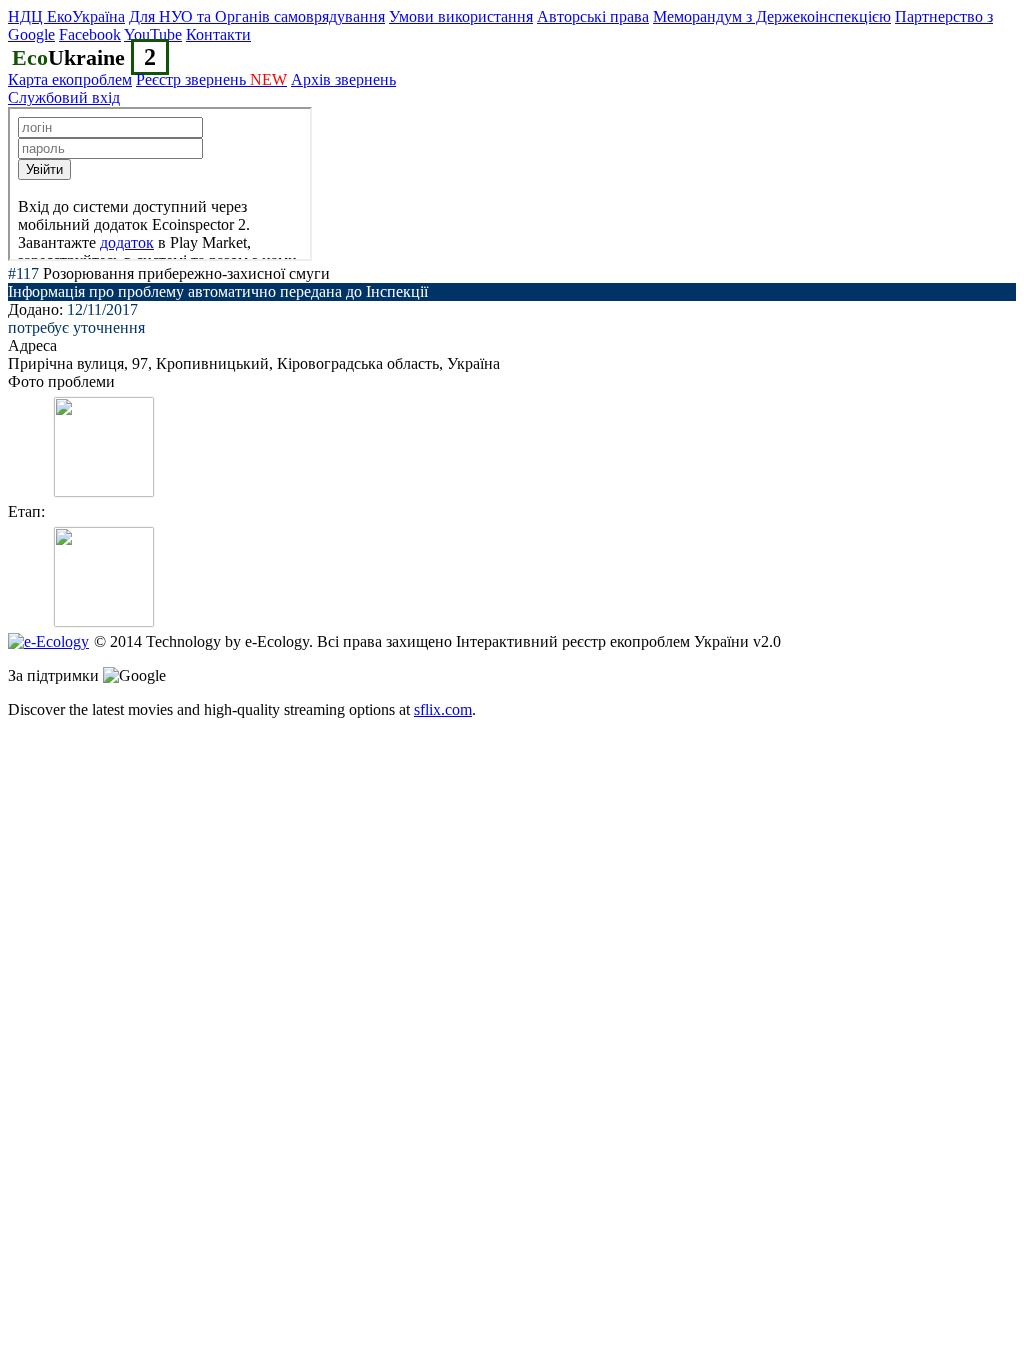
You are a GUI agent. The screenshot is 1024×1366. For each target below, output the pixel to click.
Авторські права (593, 16)
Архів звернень (343, 79)
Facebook (90, 34)
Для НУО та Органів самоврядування (257, 16)
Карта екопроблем (70, 79)
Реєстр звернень (211, 79)
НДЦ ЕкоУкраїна (66, 16)
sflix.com (443, 709)
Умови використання (461, 16)
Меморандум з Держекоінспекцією (772, 16)
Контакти (218, 34)
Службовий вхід (64, 97)
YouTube (153, 34)
